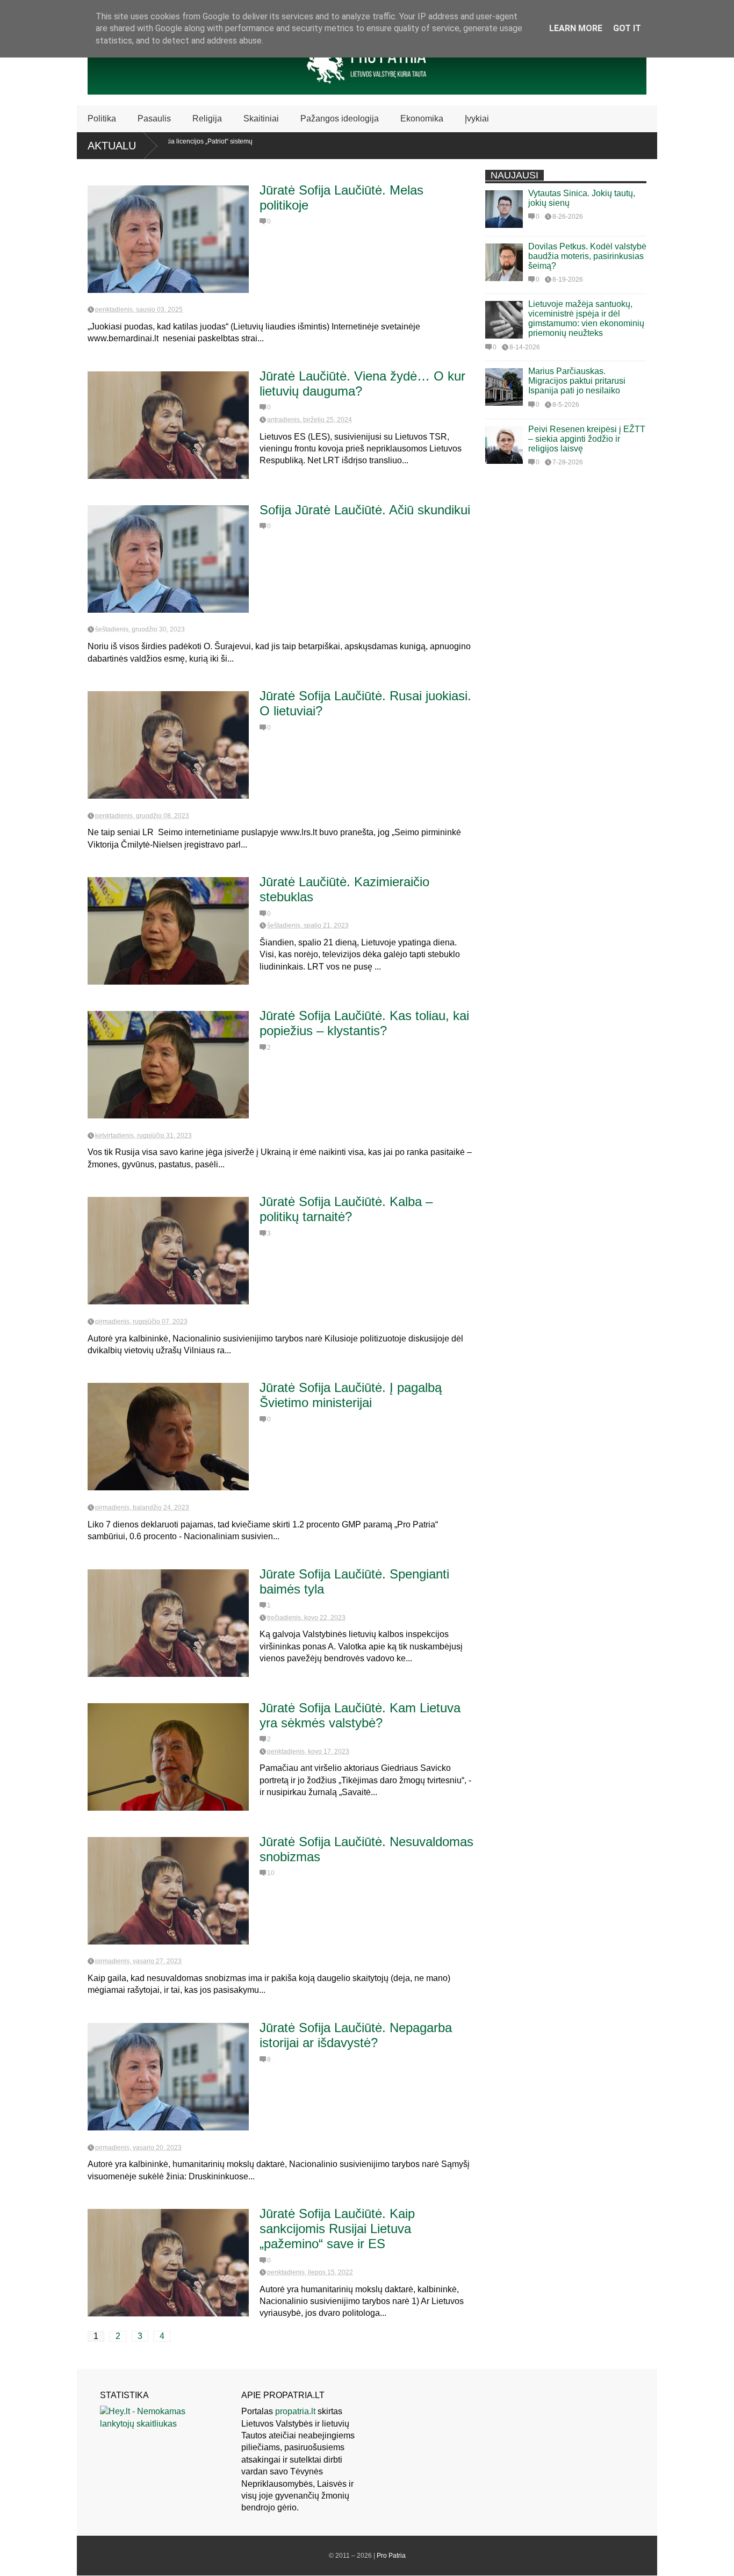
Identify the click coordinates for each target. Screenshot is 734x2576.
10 (271, 1873)
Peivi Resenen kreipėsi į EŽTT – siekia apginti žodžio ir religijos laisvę (587, 439)
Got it (627, 28)
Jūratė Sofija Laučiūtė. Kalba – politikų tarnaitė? (346, 1209)
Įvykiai (477, 119)
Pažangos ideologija (340, 119)
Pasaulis (154, 119)
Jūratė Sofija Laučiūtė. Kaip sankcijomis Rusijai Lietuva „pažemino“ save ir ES (337, 2229)
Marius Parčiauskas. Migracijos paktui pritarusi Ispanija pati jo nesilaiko (577, 381)
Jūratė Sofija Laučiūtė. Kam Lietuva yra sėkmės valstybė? (360, 1715)
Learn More (576, 28)
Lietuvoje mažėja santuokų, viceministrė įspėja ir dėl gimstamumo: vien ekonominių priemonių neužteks (586, 318)
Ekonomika (422, 119)
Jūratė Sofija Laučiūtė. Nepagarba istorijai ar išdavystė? (356, 2035)
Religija (207, 119)
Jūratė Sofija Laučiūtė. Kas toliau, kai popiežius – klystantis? (364, 1023)
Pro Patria (391, 2556)
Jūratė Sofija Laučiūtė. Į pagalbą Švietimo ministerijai (351, 1395)
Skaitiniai (261, 119)
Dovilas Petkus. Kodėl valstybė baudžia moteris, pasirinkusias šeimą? (587, 256)
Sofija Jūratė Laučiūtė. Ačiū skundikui (365, 510)
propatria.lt (295, 2411)
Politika (102, 119)
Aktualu (112, 146)
